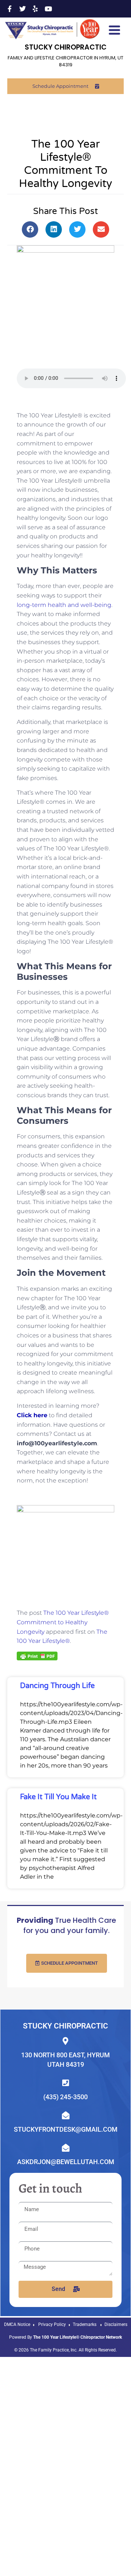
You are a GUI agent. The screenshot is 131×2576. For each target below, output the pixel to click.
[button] (30, 229)
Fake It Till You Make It (58, 1797)
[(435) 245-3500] (66, 2083)
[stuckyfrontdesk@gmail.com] (66, 2115)
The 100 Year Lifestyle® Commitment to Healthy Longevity (63, 1622)
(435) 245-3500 (65, 2097)
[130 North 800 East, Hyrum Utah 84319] (66, 2041)
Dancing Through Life (57, 1686)
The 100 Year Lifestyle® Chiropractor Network (78, 2337)
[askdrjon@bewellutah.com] (66, 2148)
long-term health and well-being (64, 605)
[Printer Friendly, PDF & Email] (37, 1656)
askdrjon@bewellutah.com (66, 2162)
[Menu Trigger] (114, 29)
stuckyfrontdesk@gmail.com (66, 2129)
